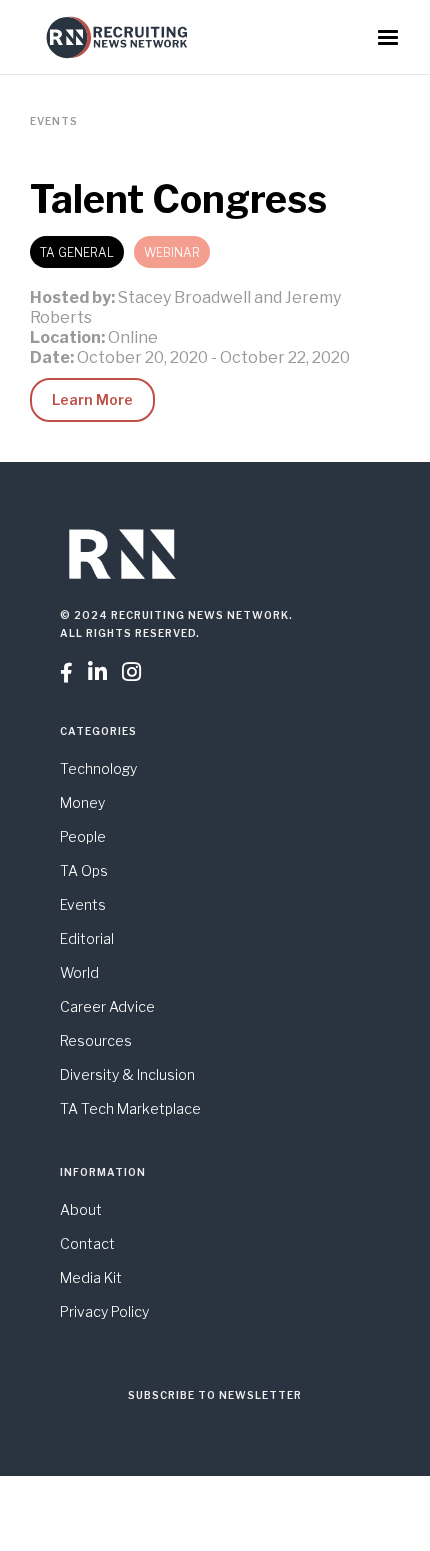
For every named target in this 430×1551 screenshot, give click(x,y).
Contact (87, 1243)
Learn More (92, 399)
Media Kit (91, 1277)
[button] (388, 38)
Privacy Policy (104, 1311)
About (81, 1209)
